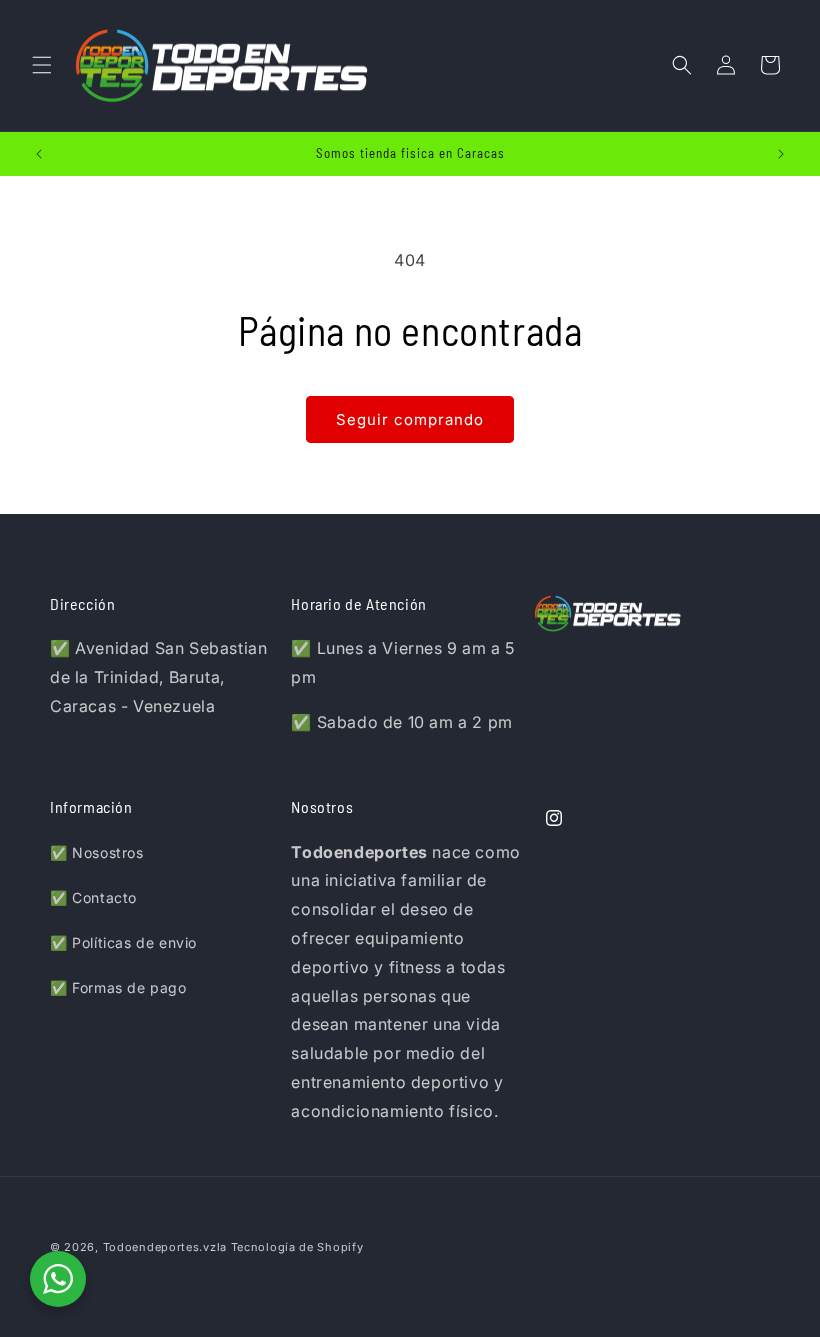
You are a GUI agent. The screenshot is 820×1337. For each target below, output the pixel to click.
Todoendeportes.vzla (165, 1247)
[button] (42, 65)
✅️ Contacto (93, 897)
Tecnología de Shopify (297, 1247)
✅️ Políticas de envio (123, 942)
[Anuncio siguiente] (781, 154)
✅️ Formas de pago (118, 987)
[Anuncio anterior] (39, 154)
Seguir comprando (410, 419)
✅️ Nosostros (97, 852)
